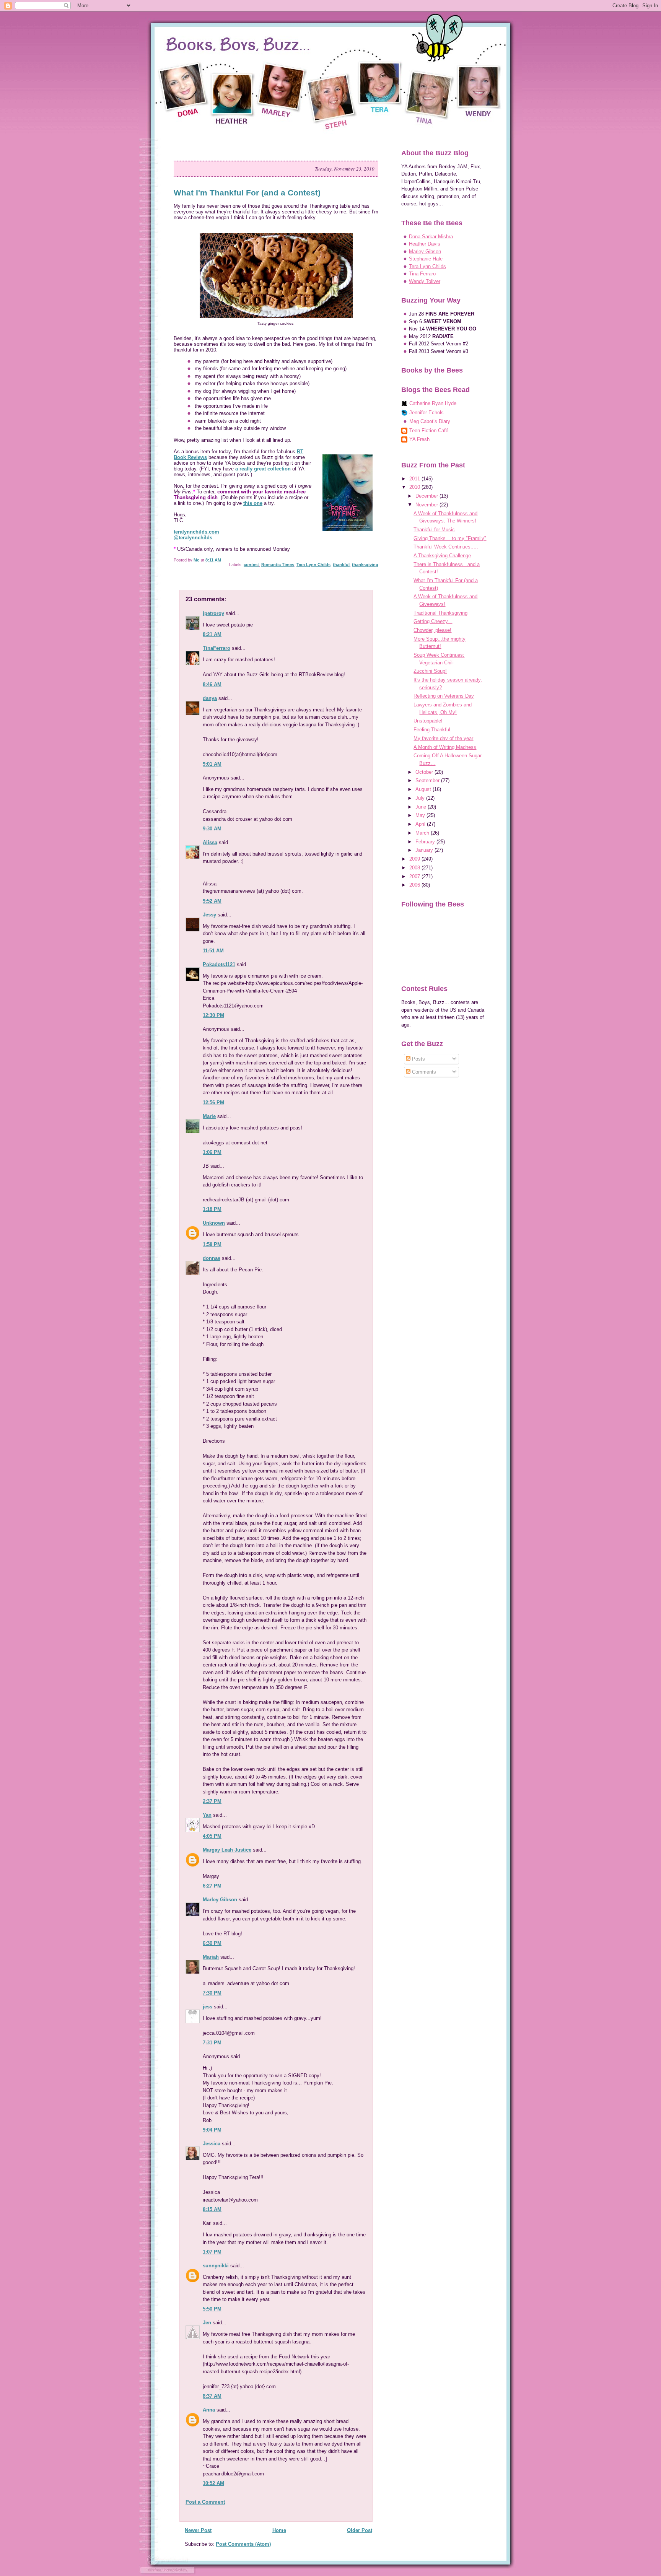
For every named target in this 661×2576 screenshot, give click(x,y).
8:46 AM (212, 684)
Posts (418, 1059)
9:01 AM (212, 764)
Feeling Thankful (432, 730)
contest (251, 565)
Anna (209, 2410)
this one (253, 503)
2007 (415, 876)
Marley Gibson (220, 1900)
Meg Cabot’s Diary (430, 421)
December (427, 496)
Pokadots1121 (219, 964)
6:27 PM (212, 1886)
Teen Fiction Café (429, 430)
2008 (415, 868)
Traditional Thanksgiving (440, 613)
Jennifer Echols (427, 413)
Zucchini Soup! (430, 671)
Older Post (360, 2530)
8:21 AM (212, 634)
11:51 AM (213, 951)
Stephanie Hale (426, 259)
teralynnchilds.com (196, 532)
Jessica (212, 2144)
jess (208, 2007)
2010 (415, 487)
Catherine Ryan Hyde (433, 403)
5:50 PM (212, 2309)
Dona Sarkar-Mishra (431, 237)
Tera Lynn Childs (313, 565)
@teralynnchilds (193, 538)
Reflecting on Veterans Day (444, 696)
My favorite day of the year (443, 738)
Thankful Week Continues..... (446, 547)
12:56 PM (213, 1102)
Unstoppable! (428, 721)
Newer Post (198, 2530)
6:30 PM (212, 1943)
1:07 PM (212, 2252)
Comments (423, 1072)
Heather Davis (425, 244)
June (422, 807)
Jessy (209, 915)
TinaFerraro (217, 648)
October (425, 772)
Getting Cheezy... (433, 621)
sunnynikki (216, 2266)
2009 (415, 859)
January (425, 850)
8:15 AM (212, 2209)
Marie (209, 1116)
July (421, 798)
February (426, 842)
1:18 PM (212, 1209)
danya (210, 698)
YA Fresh (419, 439)
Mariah (211, 1957)
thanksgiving (365, 565)
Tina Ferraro (422, 274)
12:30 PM (213, 1015)
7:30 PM (212, 1993)
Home (279, 2530)
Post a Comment (205, 2502)
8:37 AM (212, 2396)
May (421, 815)
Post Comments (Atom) (243, 2544)
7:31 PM (212, 2043)
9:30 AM (212, 829)
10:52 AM (213, 2483)
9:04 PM (212, 2130)
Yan (207, 1815)
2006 (415, 885)
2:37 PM (212, 1801)
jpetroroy (213, 613)
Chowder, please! (432, 630)
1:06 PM (212, 1152)
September (428, 780)
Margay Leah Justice (227, 1850)
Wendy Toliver (425, 281)
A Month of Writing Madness (445, 747)
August (424, 789)
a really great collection (263, 469)
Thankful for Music (434, 530)
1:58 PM (212, 1244)
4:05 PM (212, 1836)
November (427, 505)
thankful (341, 565)
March (423, 833)
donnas (212, 1258)
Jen (207, 2323)
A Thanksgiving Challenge (442, 556)
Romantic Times (278, 565)
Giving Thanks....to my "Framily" (450, 538)
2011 (415, 479)
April (421, 824)
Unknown (214, 1223)
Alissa (210, 842)
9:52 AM (212, 901)
